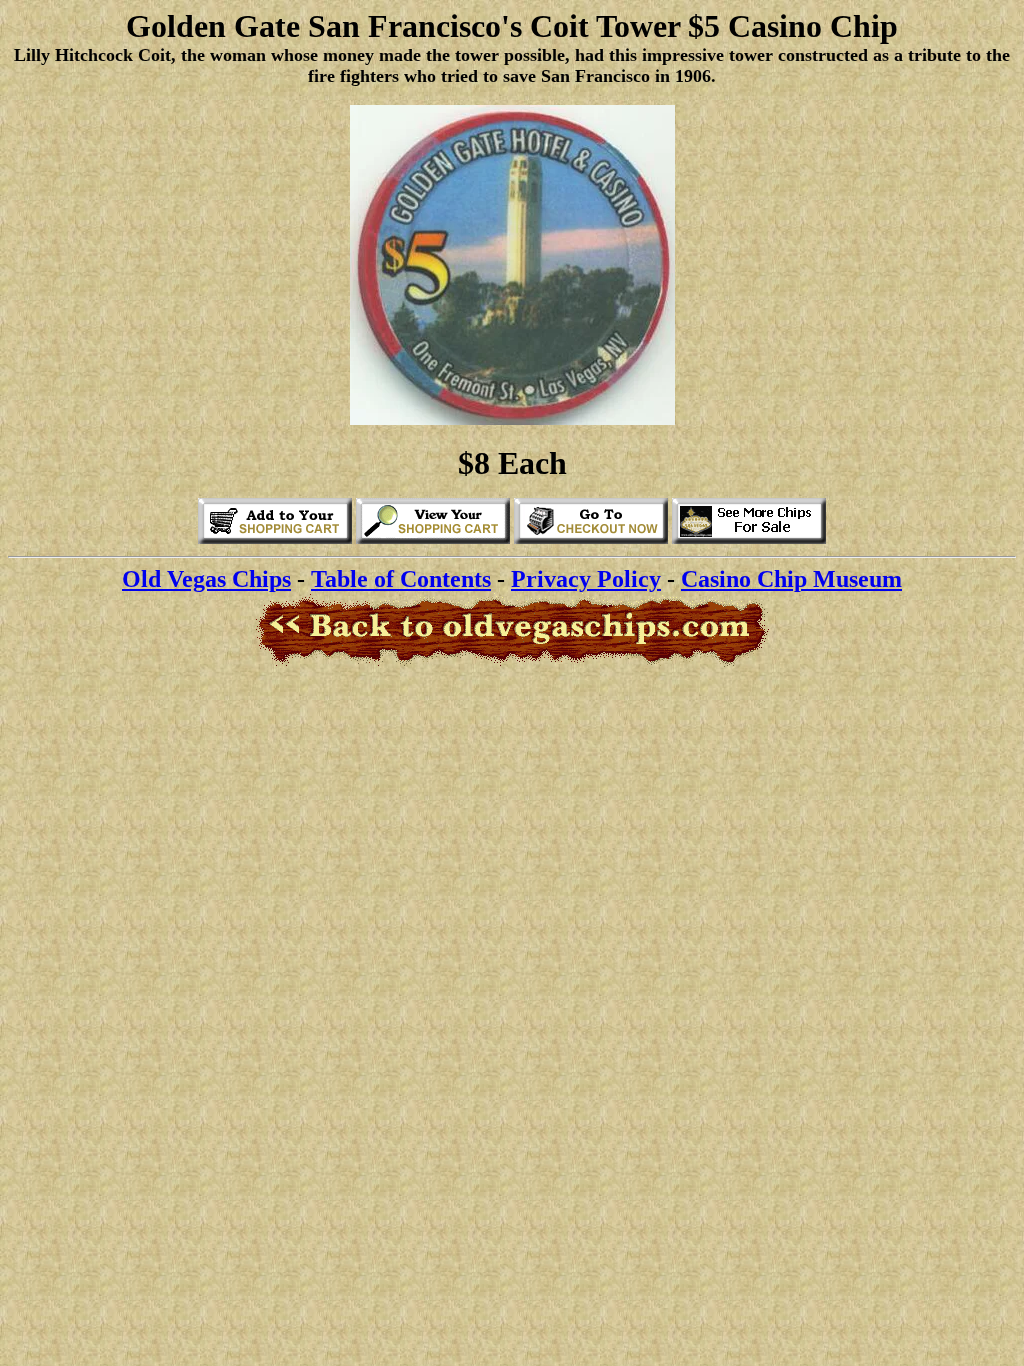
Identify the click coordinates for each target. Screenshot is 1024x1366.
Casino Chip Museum (791, 579)
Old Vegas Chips (206, 579)
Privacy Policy (586, 579)
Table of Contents (401, 579)
